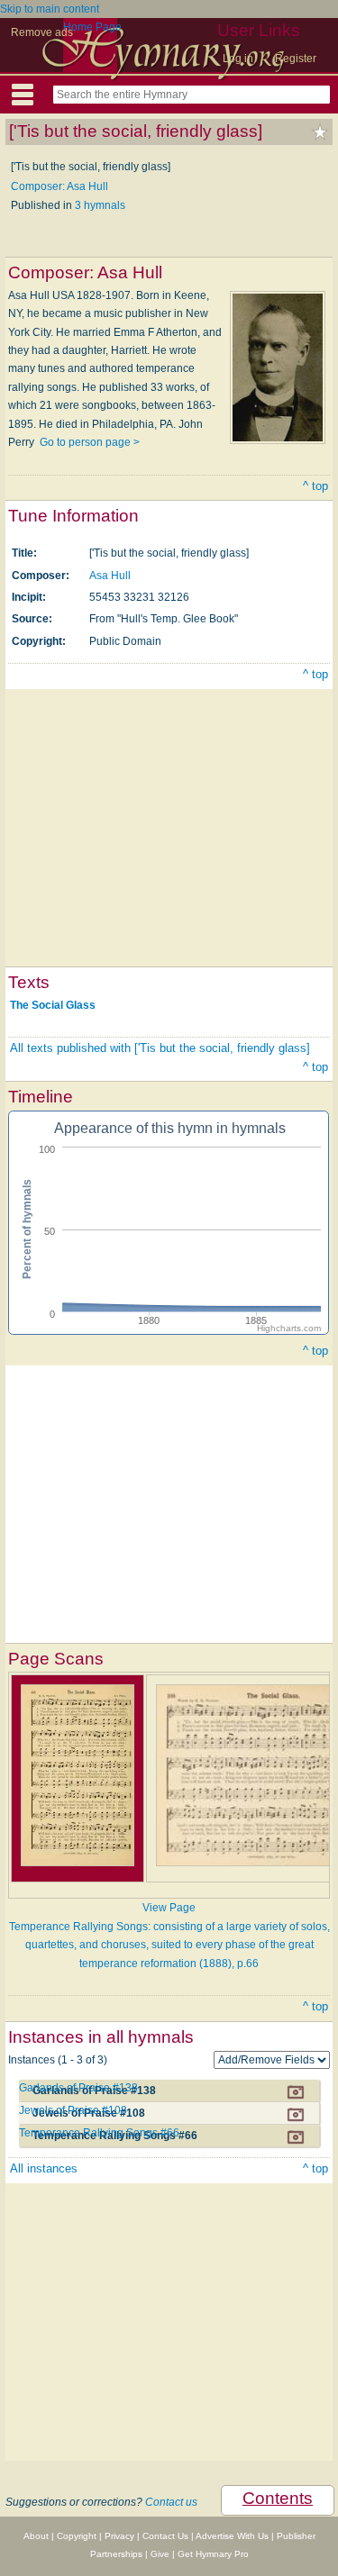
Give (160, 2554)
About (36, 2536)
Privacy (119, 2536)
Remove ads (42, 32)
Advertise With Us (232, 2536)
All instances (44, 2168)
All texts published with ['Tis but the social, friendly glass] (160, 1048)
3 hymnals (100, 205)
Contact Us (165, 2536)
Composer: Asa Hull (59, 186)
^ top (315, 486)
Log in (238, 59)
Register (296, 59)
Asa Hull (110, 576)
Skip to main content (50, 9)
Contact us (171, 2502)
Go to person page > (90, 442)
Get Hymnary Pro (213, 2554)
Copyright (77, 2536)
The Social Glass (53, 1005)
